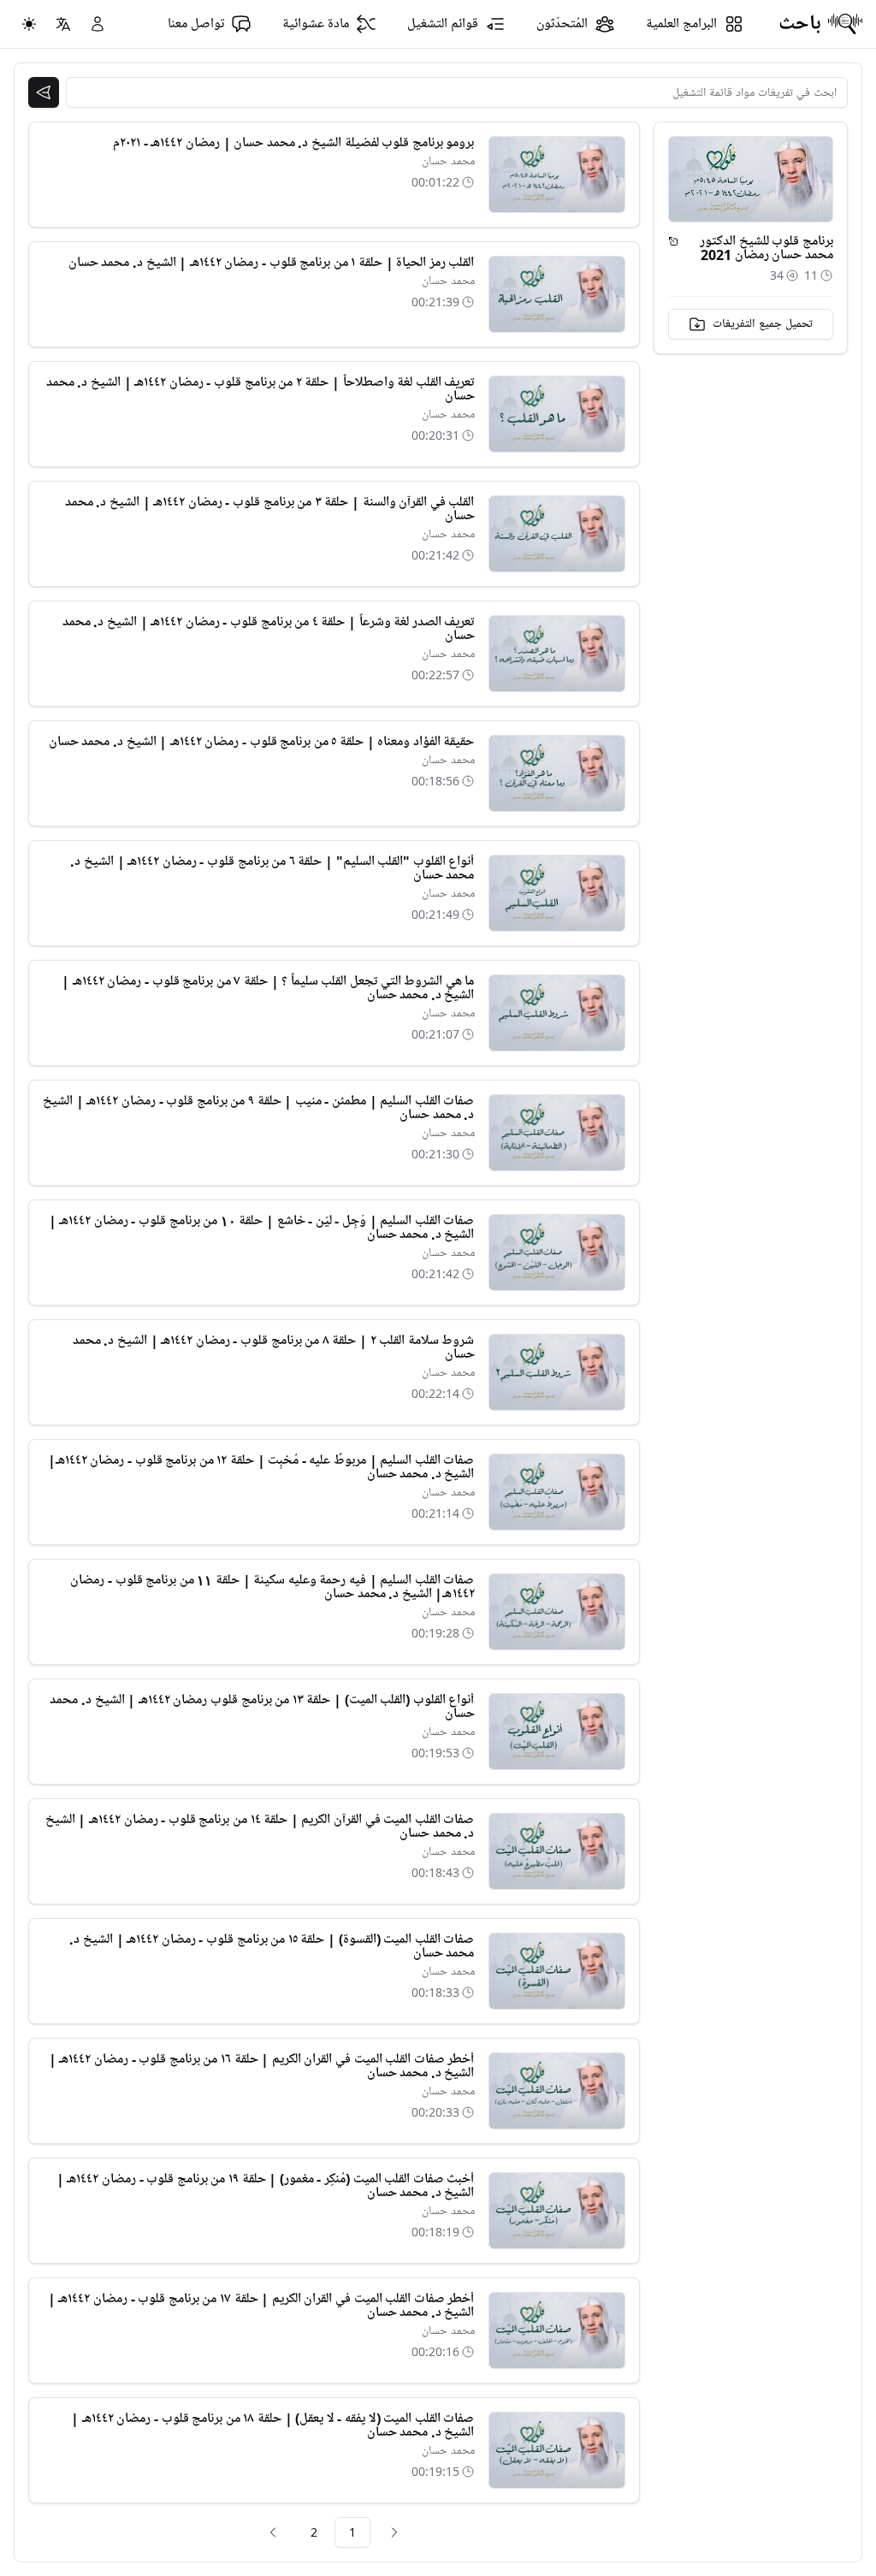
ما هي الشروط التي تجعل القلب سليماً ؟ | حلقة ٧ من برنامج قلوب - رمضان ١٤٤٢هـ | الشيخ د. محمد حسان (268, 988)
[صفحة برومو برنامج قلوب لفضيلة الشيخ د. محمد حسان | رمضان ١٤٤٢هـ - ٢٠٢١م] (557, 175)
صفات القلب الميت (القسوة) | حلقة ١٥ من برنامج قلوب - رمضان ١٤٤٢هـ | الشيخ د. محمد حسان (272, 1946)
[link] (394, 2532)
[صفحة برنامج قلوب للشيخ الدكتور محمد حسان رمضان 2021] (673, 241)
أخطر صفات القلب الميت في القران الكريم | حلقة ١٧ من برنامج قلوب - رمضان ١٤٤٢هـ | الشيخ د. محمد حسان (261, 2306)
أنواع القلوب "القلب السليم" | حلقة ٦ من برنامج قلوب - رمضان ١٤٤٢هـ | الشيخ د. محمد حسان (272, 868)
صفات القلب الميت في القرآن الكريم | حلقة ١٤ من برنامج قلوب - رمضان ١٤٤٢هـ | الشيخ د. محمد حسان (260, 1827)
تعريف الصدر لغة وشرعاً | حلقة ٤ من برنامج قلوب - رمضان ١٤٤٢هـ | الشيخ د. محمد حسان (269, 629)
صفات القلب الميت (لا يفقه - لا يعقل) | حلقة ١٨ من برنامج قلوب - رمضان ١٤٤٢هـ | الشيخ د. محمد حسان (272, 2425)
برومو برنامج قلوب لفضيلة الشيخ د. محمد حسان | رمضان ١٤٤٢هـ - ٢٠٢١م (293, 143)
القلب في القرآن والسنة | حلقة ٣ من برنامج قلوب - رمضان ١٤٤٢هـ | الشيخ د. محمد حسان (270, 509)
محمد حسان (448, 161)
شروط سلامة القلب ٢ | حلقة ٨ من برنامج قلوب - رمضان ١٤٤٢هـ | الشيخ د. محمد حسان (274, 1347)
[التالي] (273, 2532)
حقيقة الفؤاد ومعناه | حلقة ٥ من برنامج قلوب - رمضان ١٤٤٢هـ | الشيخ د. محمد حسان (262, 742)
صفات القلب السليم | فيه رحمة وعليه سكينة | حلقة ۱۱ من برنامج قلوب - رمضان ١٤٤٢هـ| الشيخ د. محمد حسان (272, 1587)
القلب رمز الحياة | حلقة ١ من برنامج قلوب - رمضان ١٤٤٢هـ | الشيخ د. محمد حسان (272, 263)
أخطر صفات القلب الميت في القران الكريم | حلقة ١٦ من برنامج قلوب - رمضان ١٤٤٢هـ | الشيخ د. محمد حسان (262, 2066)
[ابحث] (44, 92)
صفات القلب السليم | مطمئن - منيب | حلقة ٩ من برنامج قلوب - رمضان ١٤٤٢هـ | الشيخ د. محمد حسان (258, 1108)
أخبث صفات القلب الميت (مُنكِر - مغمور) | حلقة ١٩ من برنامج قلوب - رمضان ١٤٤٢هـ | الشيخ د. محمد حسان (266, 2186)
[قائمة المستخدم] (98, 24)
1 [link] (352, 2532)
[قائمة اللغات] (63, 24)
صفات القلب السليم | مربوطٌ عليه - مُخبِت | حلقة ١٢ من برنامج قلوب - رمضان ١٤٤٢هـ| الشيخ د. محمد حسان (261, 1467)
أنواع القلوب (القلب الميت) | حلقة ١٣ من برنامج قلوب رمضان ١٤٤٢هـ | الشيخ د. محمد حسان (262, 1707)
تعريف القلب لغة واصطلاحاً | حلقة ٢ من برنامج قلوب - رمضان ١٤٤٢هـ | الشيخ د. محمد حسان (260, 389)
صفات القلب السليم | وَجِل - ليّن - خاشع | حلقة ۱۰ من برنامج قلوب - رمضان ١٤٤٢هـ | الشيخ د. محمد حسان (262, 1228)
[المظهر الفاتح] (29, 24)
